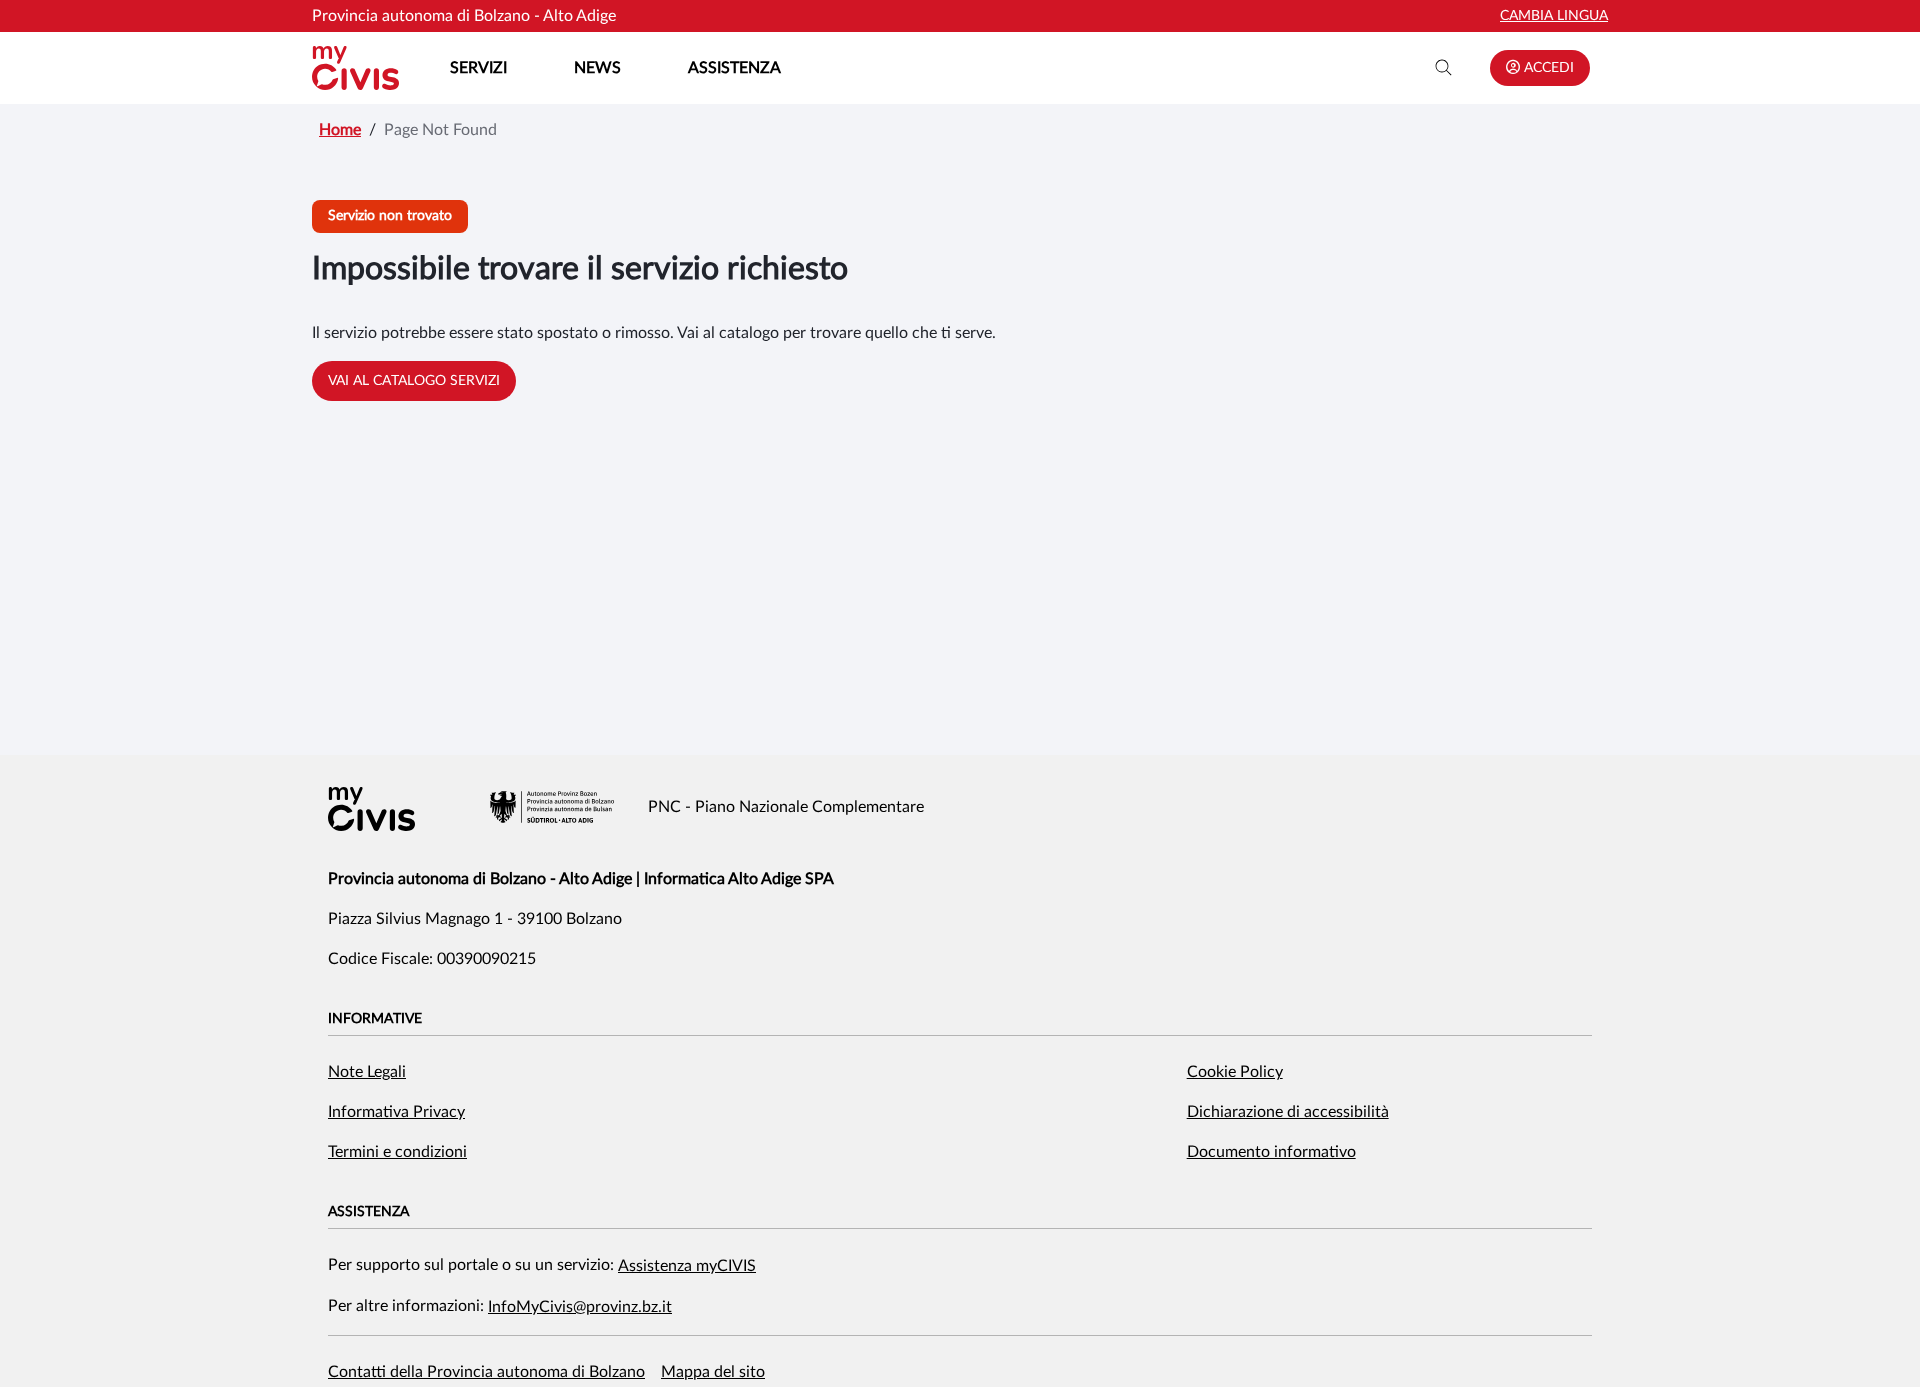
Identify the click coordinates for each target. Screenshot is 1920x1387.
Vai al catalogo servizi (414, 381)
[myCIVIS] (371, 809)
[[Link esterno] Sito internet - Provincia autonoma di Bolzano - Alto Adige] (552, 807)
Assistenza (734, 68)
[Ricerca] (1444, 68)
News (597, 68)
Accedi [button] (1547, 68)
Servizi (478, 68)
